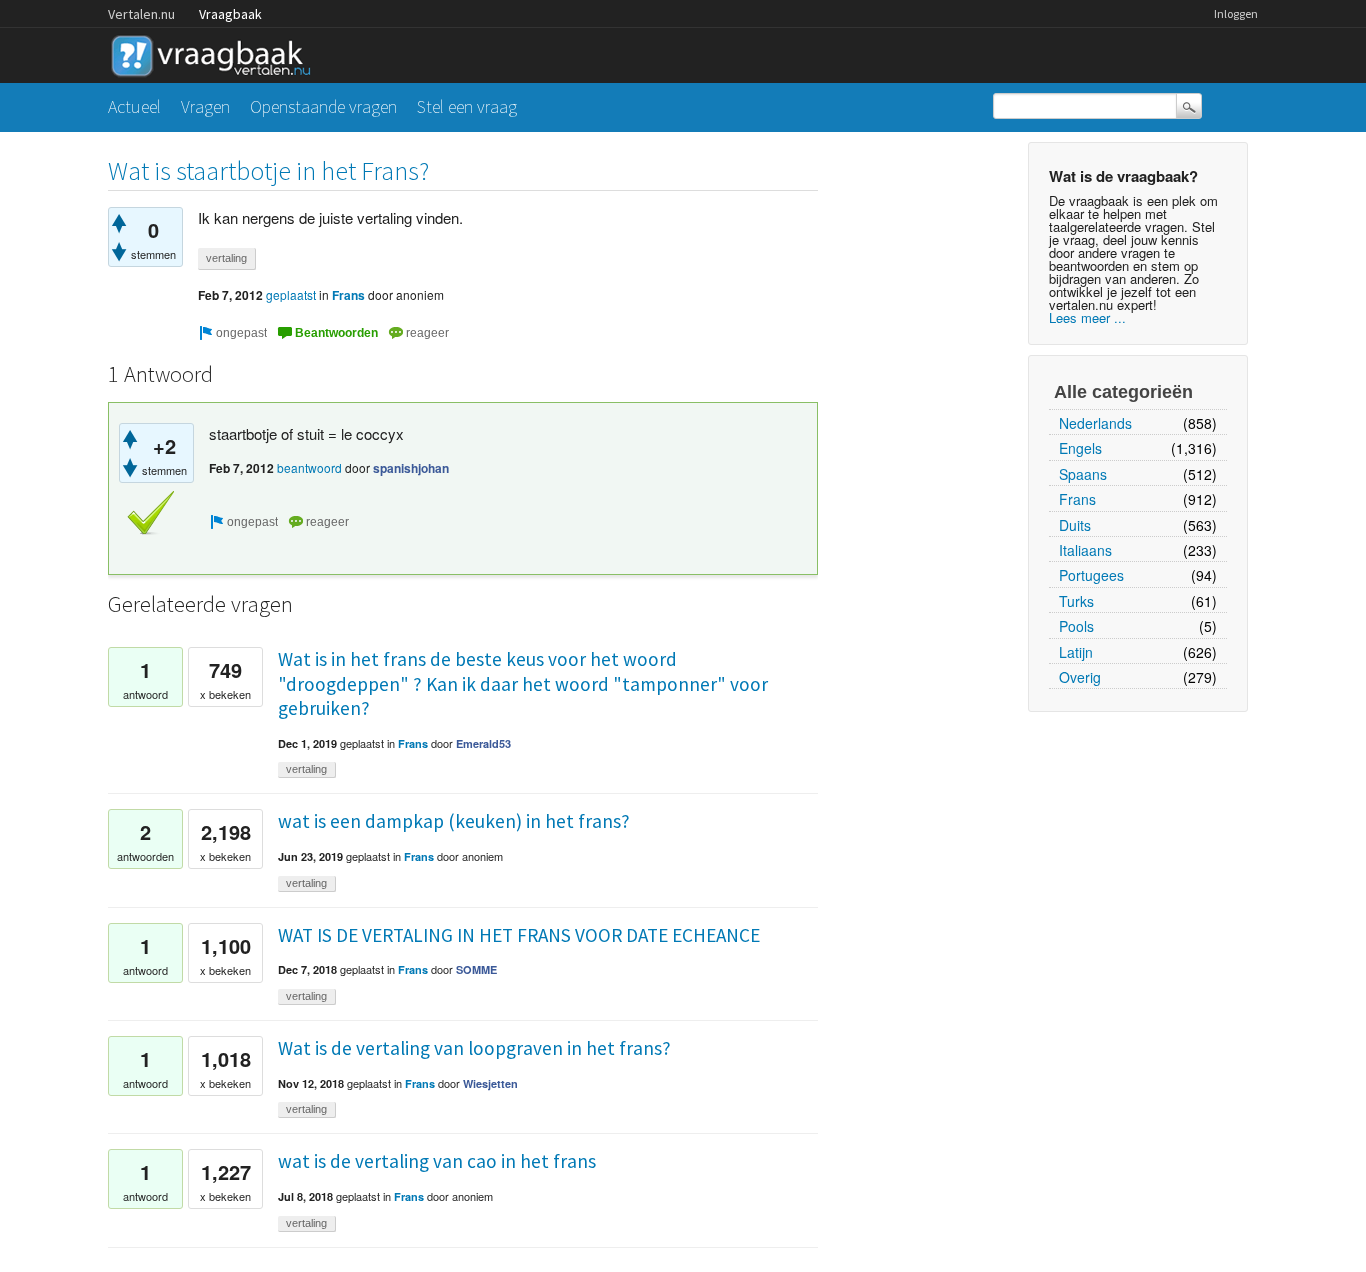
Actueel (134, 106)
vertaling (226, 258)
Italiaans (1085, 550)
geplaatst (291, 294)
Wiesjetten (490, 1083)
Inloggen (1236, 13)
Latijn (1076, 652)
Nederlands (1095, 423)
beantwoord (309, 467)
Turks (1076, 601)
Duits (1075, 525)
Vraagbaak (230, 14)
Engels (1080, 448)
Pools (1076, 626)
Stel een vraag (467, 106)
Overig (1080, 677)
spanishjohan (411, 468)
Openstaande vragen (323, 106)
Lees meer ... (1087, 317)
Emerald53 (483, 743)
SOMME (476, 969)
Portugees (1091, 575)
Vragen (205, 106)
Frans (1077, 499)
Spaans (1083, 474)
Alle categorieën (1123, 392)
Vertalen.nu (141, 14)
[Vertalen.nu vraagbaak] (216, 52)
